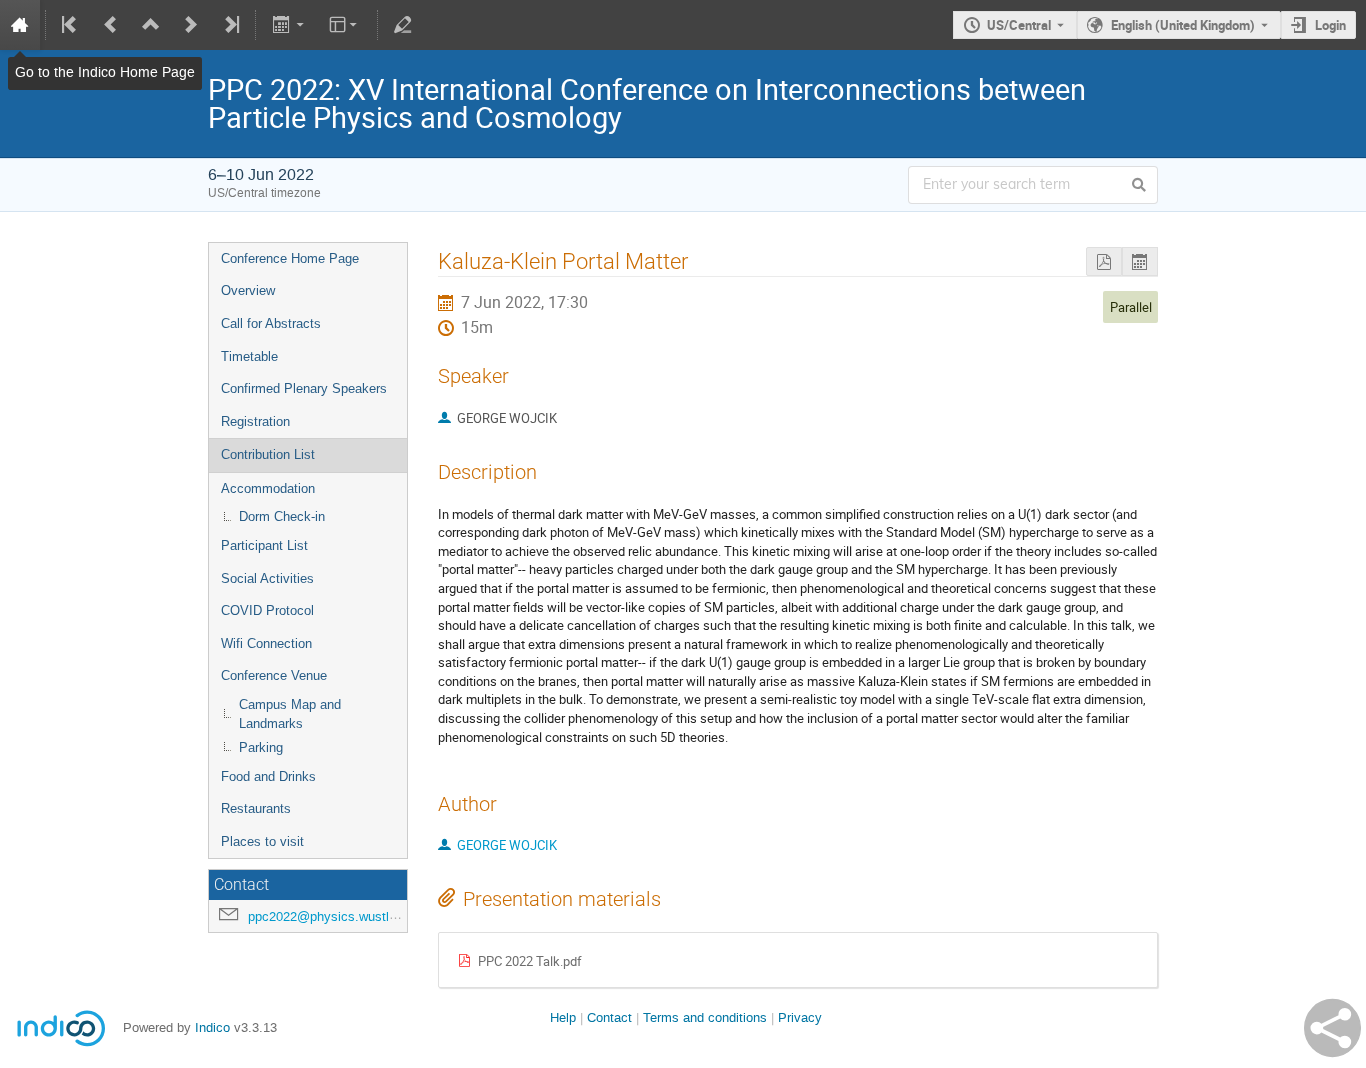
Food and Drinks (268, 776)
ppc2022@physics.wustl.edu (331, 916)
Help (563, 1017)
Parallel (1131, 307)
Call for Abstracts (271, 323)
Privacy (800, 1017)
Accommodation (268, 488)
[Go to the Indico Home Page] (20, 25)
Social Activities (267, 578)
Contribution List (268, 454)
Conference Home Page (290, 258)
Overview (248, 290)
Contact (609, 1017)
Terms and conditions (705, 1017)
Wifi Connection (266, 643)
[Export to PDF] (1104, 261)
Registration (255, 421)
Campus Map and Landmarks (290, 714)
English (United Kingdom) (1183, 25)
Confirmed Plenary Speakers (304, 388)
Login (1330, 25)
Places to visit (262, 841)
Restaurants (256, 808)
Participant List (264, 545)
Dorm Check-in (282, 516)
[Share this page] (1332, 1028)
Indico (212, 1027)
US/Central (1019, 25)
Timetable (249, 356)
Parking (261, 747)
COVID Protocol (267, 610)
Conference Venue (274, 675)
